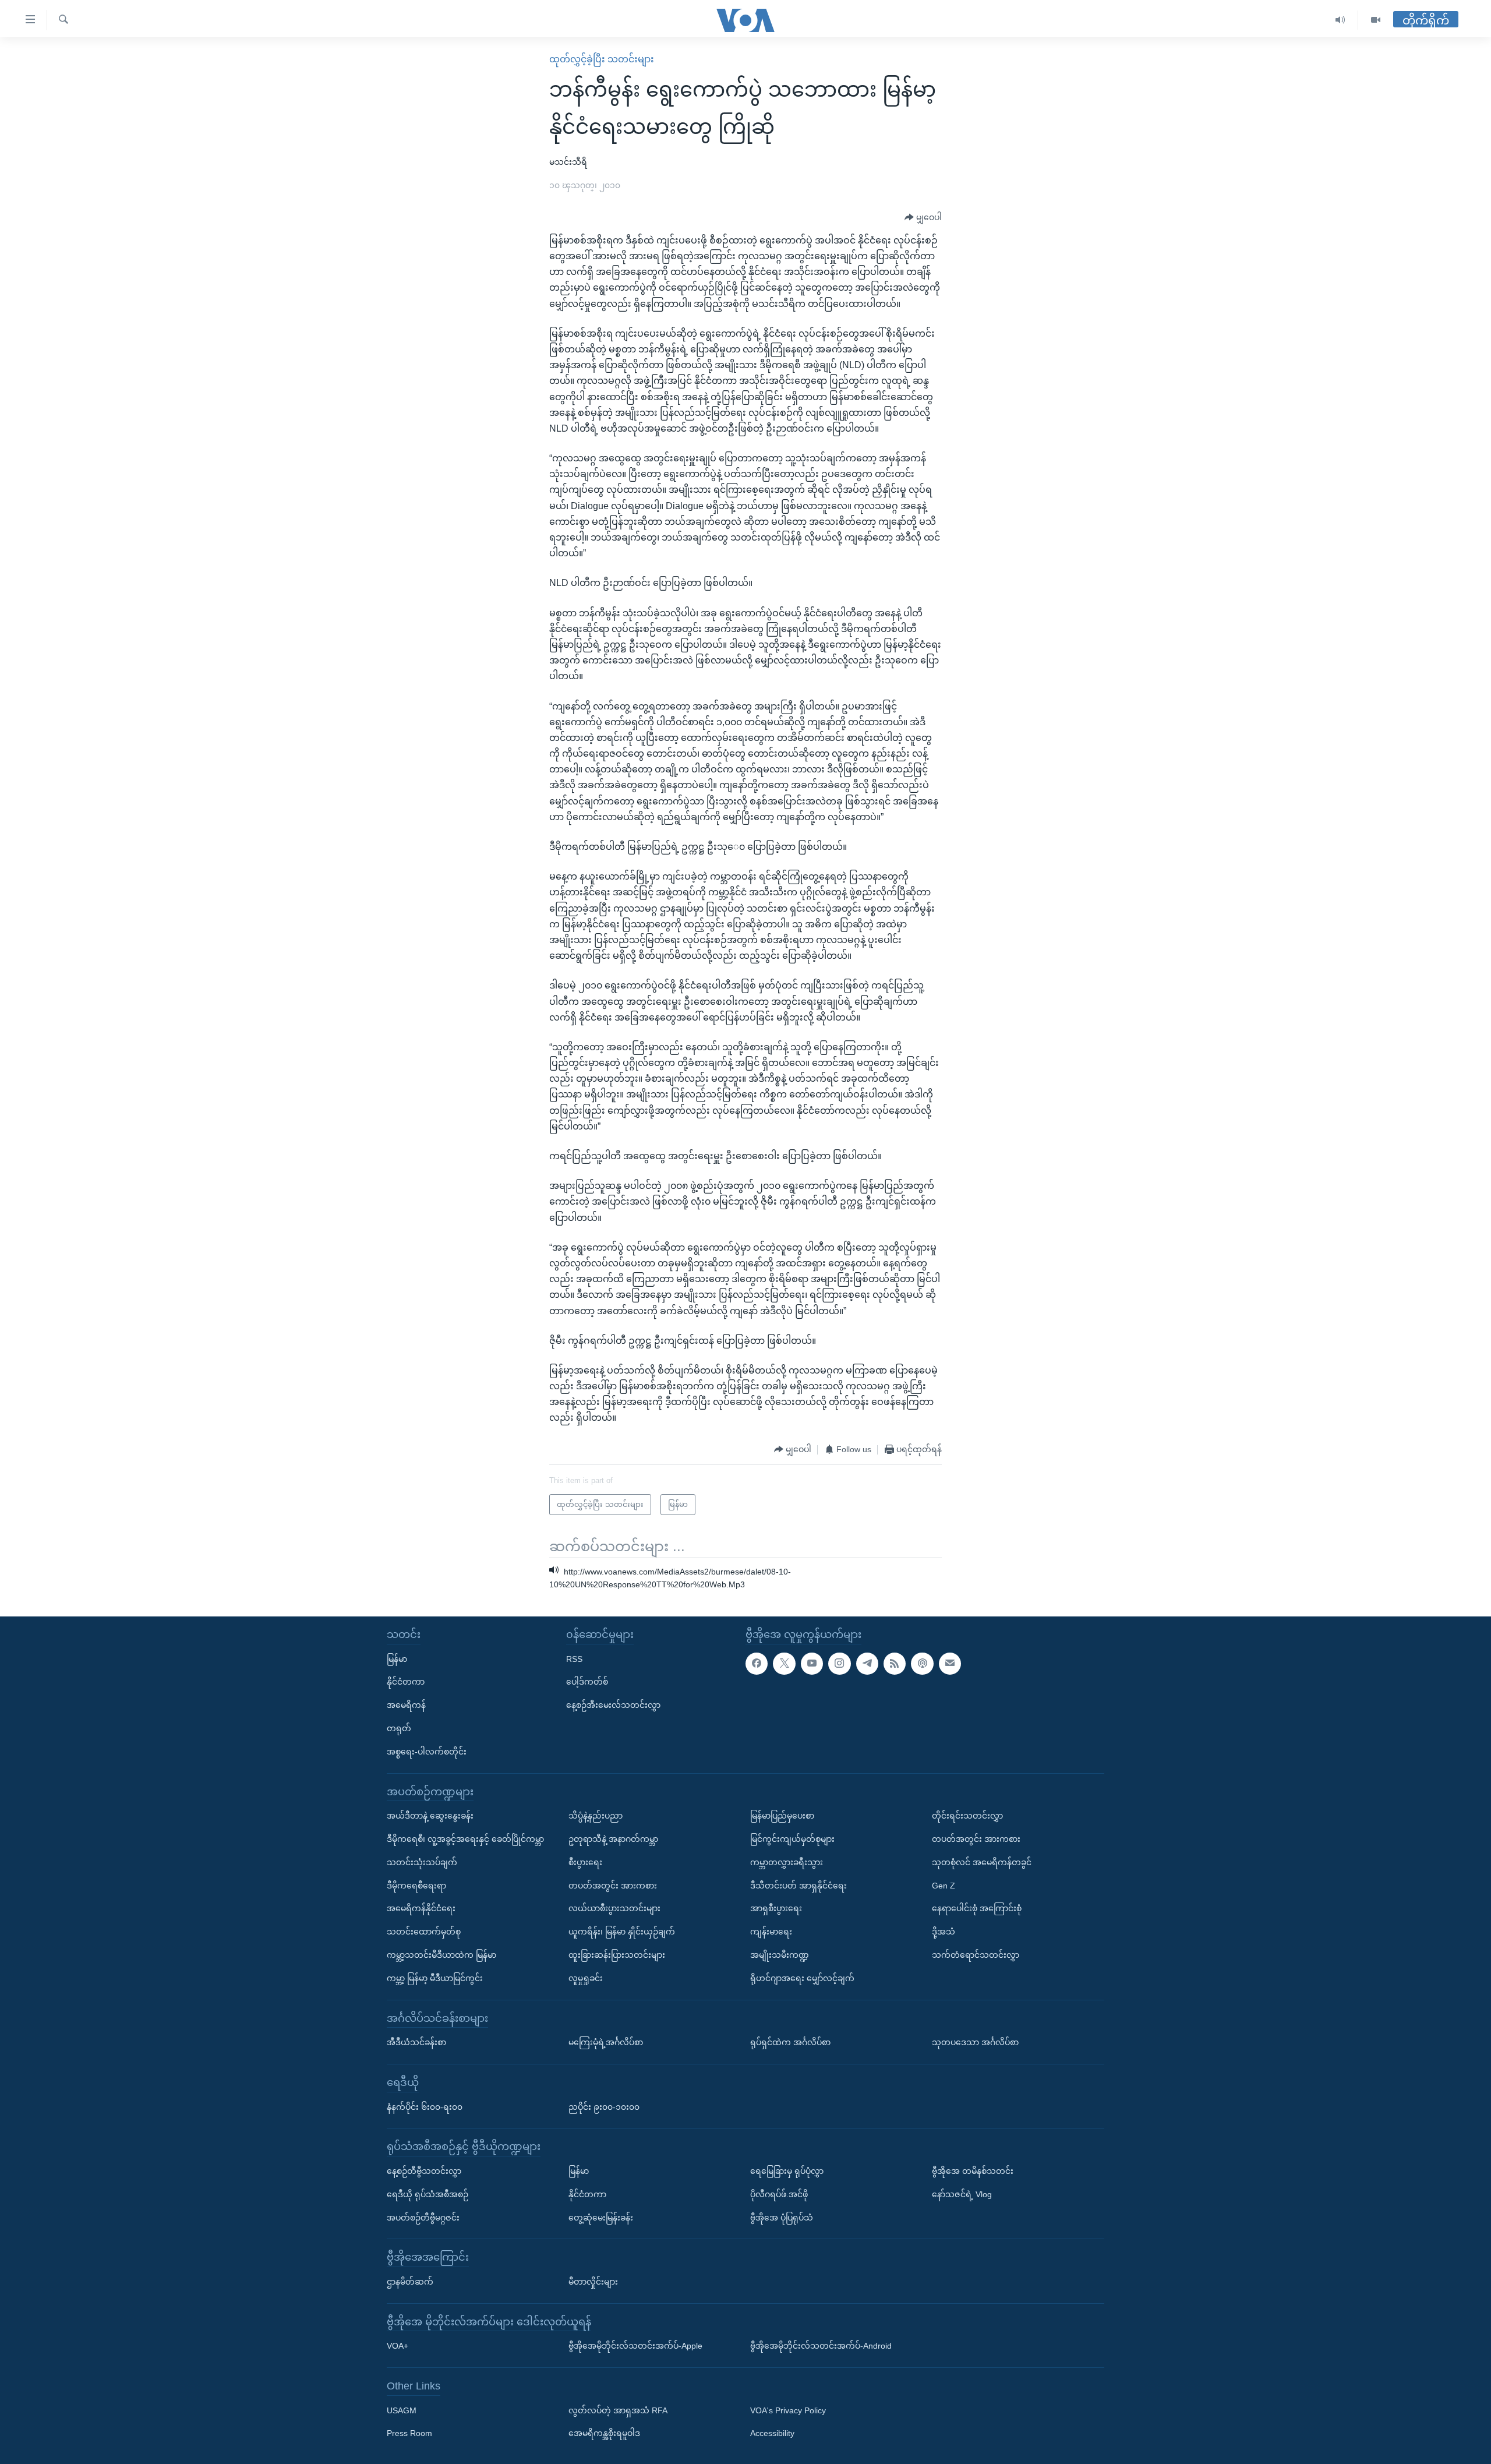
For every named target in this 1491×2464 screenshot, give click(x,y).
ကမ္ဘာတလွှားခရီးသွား (787, 1862)
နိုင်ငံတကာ (406, 1682)
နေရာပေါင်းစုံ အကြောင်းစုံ (977, 1908)
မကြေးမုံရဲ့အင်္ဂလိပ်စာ (606, 2042)
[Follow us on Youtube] (812, 1664)
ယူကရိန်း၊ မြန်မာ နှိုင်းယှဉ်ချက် (622, 1932)
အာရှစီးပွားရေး (776, 1908)
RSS (574, 1659)
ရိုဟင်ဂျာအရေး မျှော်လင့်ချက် (802, 1978)
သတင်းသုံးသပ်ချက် (422, 1862)
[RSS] (895, 1664)
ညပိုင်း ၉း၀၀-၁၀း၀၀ (604, 2107)
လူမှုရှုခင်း (586, 1978)
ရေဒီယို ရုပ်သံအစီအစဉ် (427, 2194)
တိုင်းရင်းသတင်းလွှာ (967, 1816)
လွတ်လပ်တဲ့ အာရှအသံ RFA (618, 2410)
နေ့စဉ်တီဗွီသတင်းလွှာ (424, 2171)
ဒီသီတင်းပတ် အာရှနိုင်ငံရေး (799, 1886)
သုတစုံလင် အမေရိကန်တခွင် (982, 1862)
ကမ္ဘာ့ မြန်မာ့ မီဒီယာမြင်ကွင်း (435, 1978)
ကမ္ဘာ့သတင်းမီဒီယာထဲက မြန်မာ (441, 1955)
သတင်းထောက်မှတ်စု (424, 1932)
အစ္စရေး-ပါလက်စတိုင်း (427, 1752)
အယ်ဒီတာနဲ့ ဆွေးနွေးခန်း (430, 1816)
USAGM (402, 2410)
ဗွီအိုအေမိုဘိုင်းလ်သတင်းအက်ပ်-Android (821, 2346)
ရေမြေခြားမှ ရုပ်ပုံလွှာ (787, 2171)
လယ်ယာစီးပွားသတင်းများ (614, 1908)
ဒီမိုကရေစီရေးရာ (416, 1886)
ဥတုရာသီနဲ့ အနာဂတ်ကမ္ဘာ (613, 1839)
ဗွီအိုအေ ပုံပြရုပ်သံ (782, 2218)
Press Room (409, 2434)
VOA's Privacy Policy (788, 2410)
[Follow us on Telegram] (867, 1664)
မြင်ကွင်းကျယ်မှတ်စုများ (792, 1839)
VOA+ (398, 2346)
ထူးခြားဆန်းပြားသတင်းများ (617, 1955)
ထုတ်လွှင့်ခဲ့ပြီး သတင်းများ (602, 59)
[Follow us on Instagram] (839, 1664)
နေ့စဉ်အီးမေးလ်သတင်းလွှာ (613, 1705)
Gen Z (944, 1886)
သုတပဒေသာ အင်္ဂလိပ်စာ (975, 2042)
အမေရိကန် (406, 1705)
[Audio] (1340, 20)
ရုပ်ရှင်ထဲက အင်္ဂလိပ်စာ (790, 2042)
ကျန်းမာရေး (771, 1932)
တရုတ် (399, 1728)
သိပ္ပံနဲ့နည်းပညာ (596, 1816)
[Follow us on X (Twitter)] (784, 1664)
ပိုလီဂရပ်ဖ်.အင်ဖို (779, 2194)
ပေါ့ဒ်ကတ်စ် (587, 1682)
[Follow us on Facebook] (757, 1664)
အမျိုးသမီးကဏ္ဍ (780, 1955)
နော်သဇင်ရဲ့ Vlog (962, 2194)
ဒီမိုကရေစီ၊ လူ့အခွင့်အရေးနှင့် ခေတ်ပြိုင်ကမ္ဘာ (465, 1839)
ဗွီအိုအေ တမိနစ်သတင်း (973, 2171)
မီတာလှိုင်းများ (593, 2282)
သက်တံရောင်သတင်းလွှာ (976, 1955)
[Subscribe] (950, 1664)
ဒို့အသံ (944, 1932)
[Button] (923, 218)
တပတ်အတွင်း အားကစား (613, 1886)
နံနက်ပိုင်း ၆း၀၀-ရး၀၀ (425, 2107)
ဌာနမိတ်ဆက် (410, 2282)
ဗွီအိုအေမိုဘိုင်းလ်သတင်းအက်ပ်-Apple (635, 2346)
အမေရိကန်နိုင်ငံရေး (421, 1908)
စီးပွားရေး (585, 1862)
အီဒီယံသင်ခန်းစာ (416, 2042)
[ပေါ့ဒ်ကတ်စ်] (922, 1664)
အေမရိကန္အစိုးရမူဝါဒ (604, 2434)
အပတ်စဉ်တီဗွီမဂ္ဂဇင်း (423, 2218)
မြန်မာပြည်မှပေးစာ (782, 1816)
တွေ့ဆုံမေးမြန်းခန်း (601, 2218)
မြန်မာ (397, 1659)
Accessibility (772, 2434)
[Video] (1376, 20)
